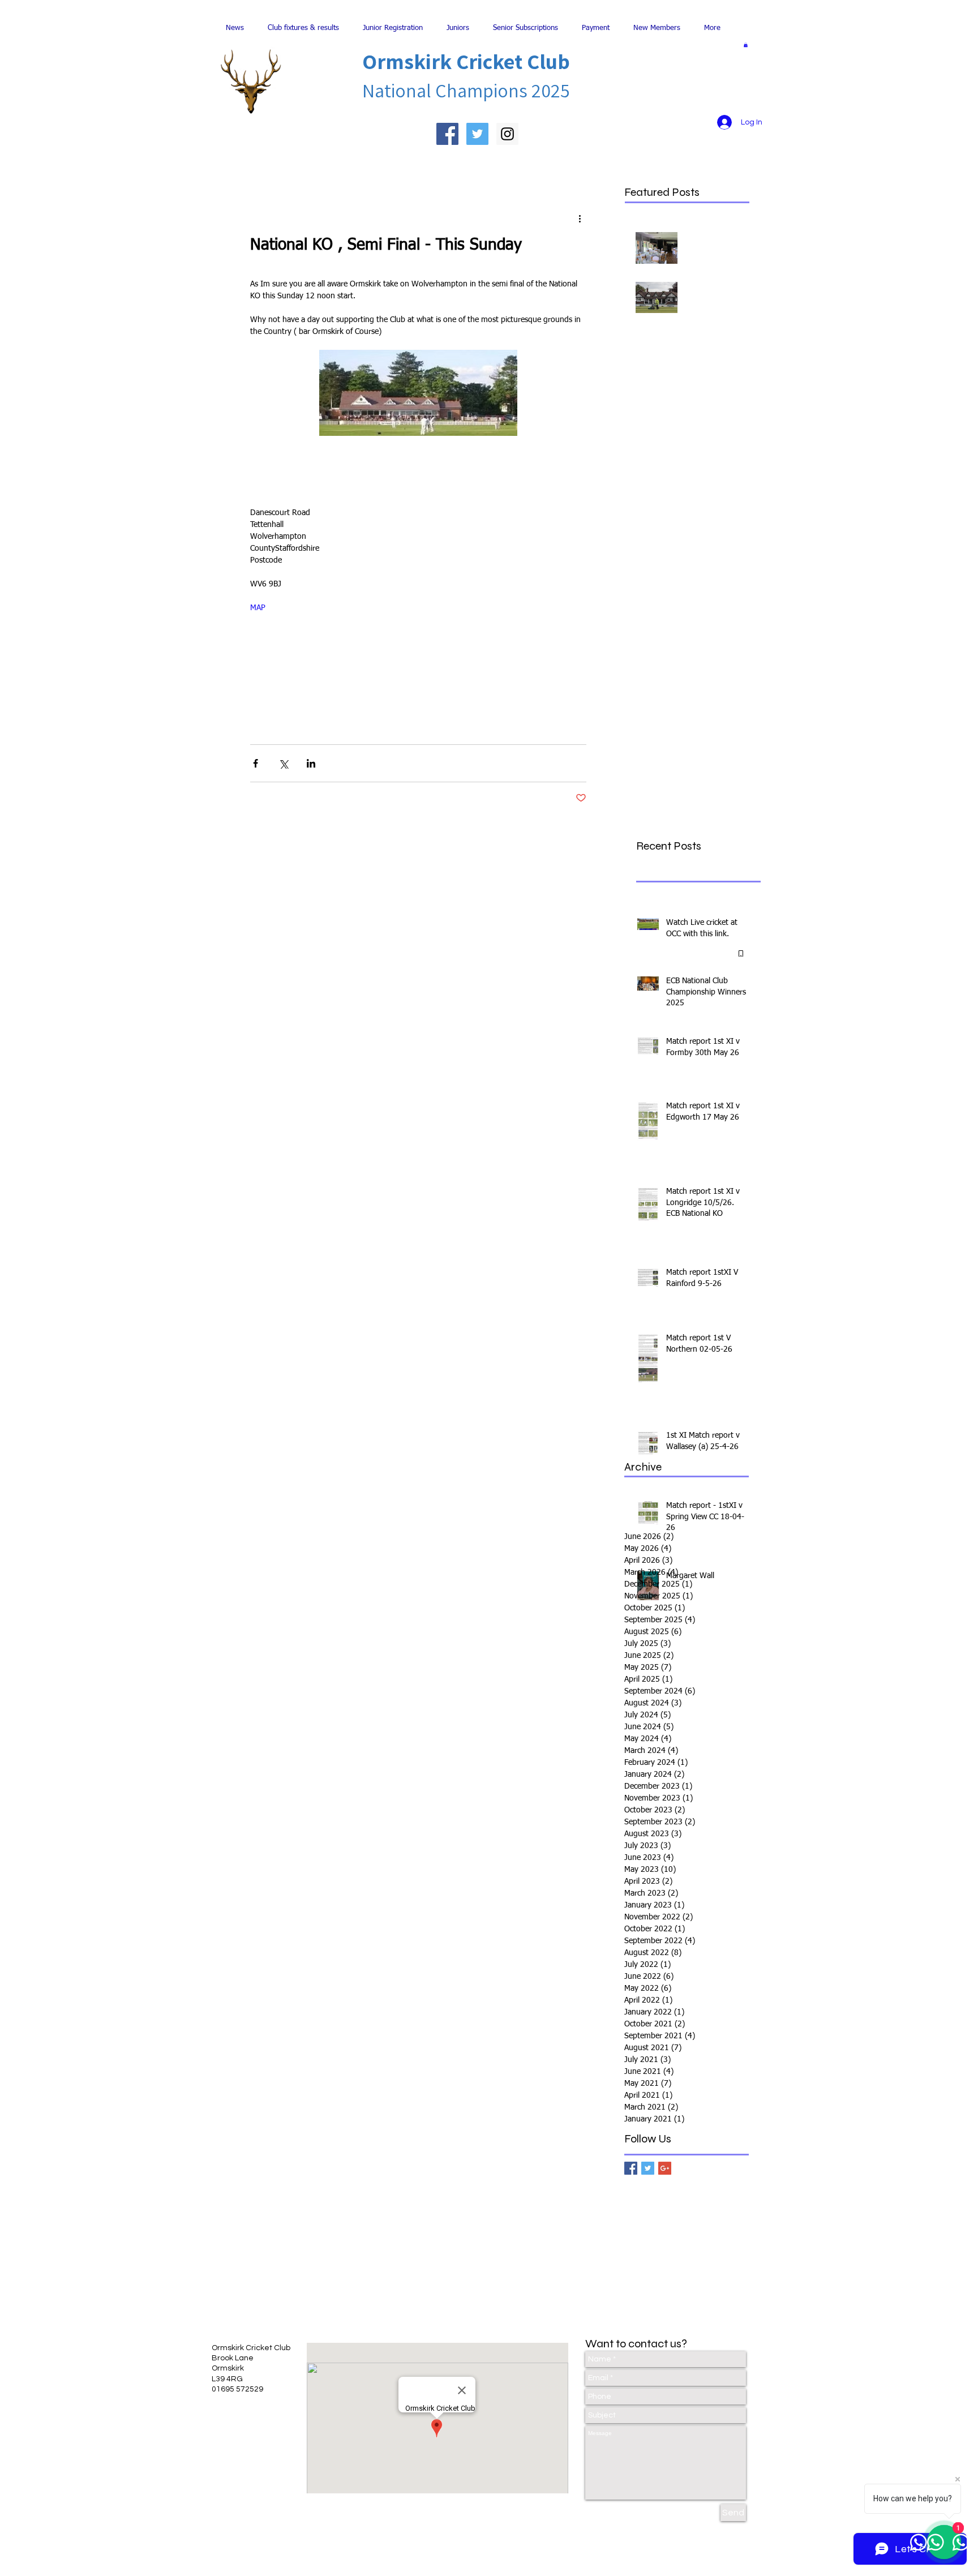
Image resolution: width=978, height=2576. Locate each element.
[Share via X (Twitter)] (283, 763)
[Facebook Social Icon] (447, 134)
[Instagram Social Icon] (507, 134)
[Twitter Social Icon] (477, 134)
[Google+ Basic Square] (665, 2168)
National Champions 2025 (466, 90)
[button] (746, 45)
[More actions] (580, 218)
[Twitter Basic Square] (648, 2168)
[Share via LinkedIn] (311, 763)
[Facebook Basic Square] (631, 2168)
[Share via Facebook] (256, 763)
